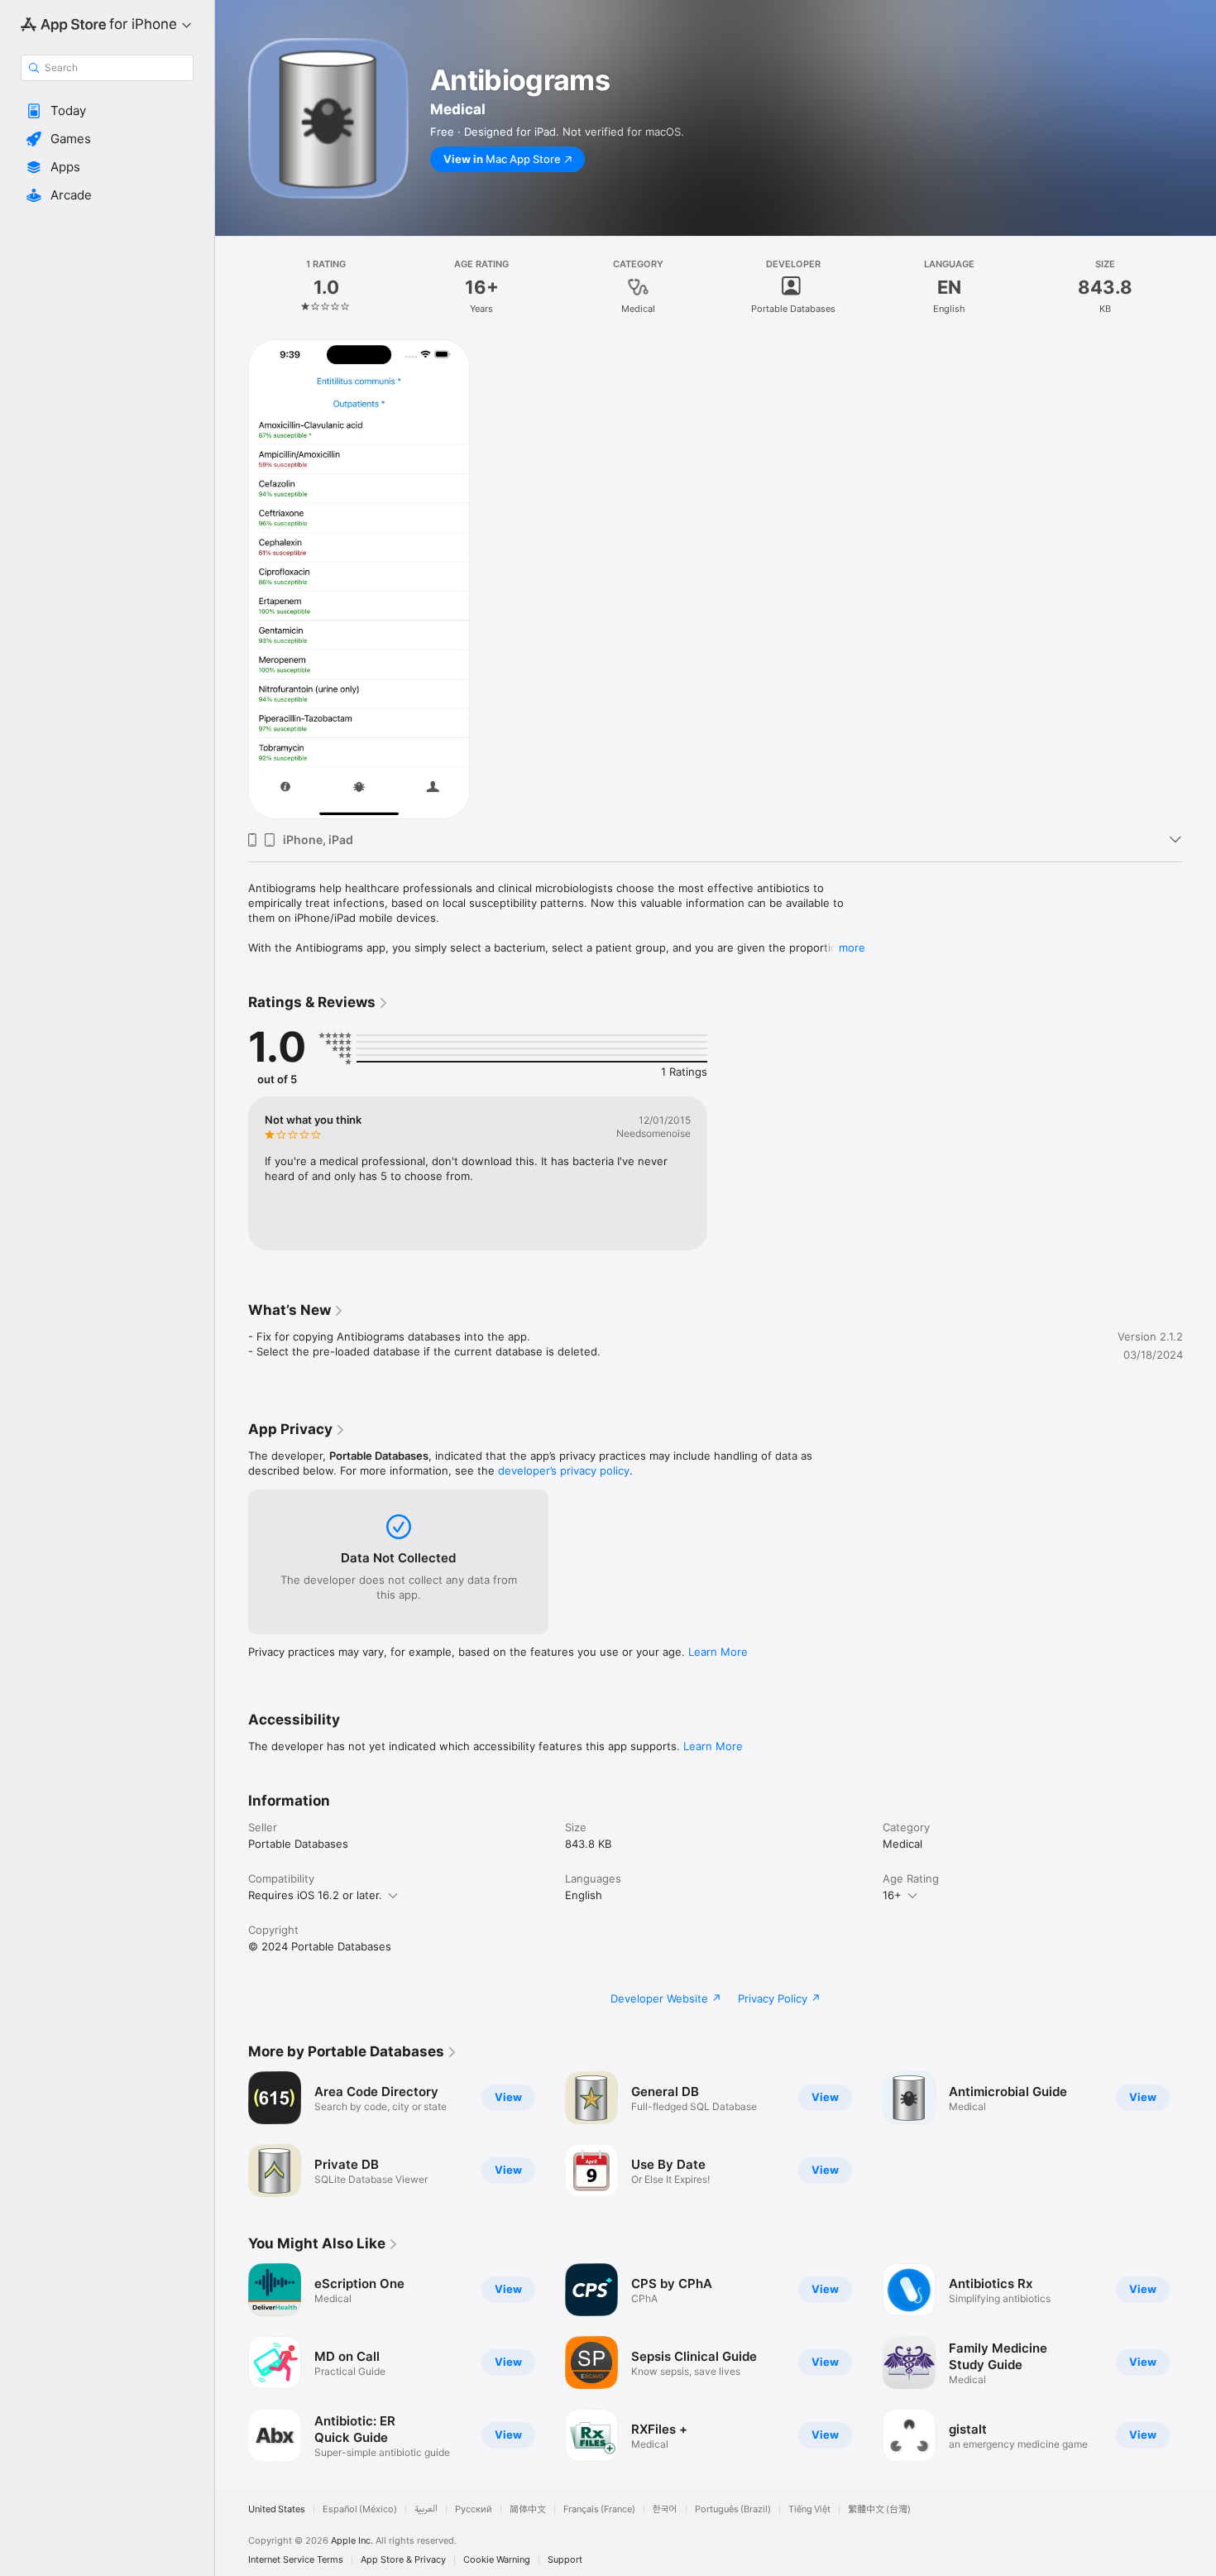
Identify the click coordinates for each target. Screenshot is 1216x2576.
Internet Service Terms (296, 2560)
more (852, 947)
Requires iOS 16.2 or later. (315, 1895)
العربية (426, 2509)
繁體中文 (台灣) (879, 2509)
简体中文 (528, 2509)
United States (277, 2509)
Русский (474, 2509)
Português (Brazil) (733, 2509)
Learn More (718, 1652)
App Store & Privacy (403, 2560)
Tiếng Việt (809, 2509)
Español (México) (360, 2509)
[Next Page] (1199, 2363)
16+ (892, 1895)
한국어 (665, 2509)
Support (565, 2560)
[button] (107, 111)
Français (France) (599, 2509)
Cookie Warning (497, 2560)
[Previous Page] (232, 2363)
